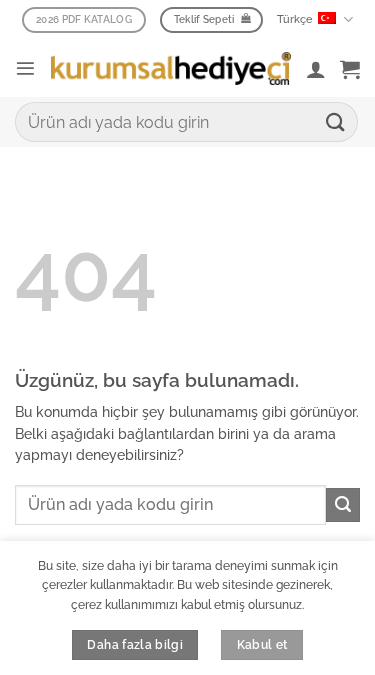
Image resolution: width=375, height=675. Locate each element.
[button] (25, 68)
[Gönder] (336, 121)
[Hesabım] (316, 69)
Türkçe (295, 19)
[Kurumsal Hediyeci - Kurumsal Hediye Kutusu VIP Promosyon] (171, 69)
